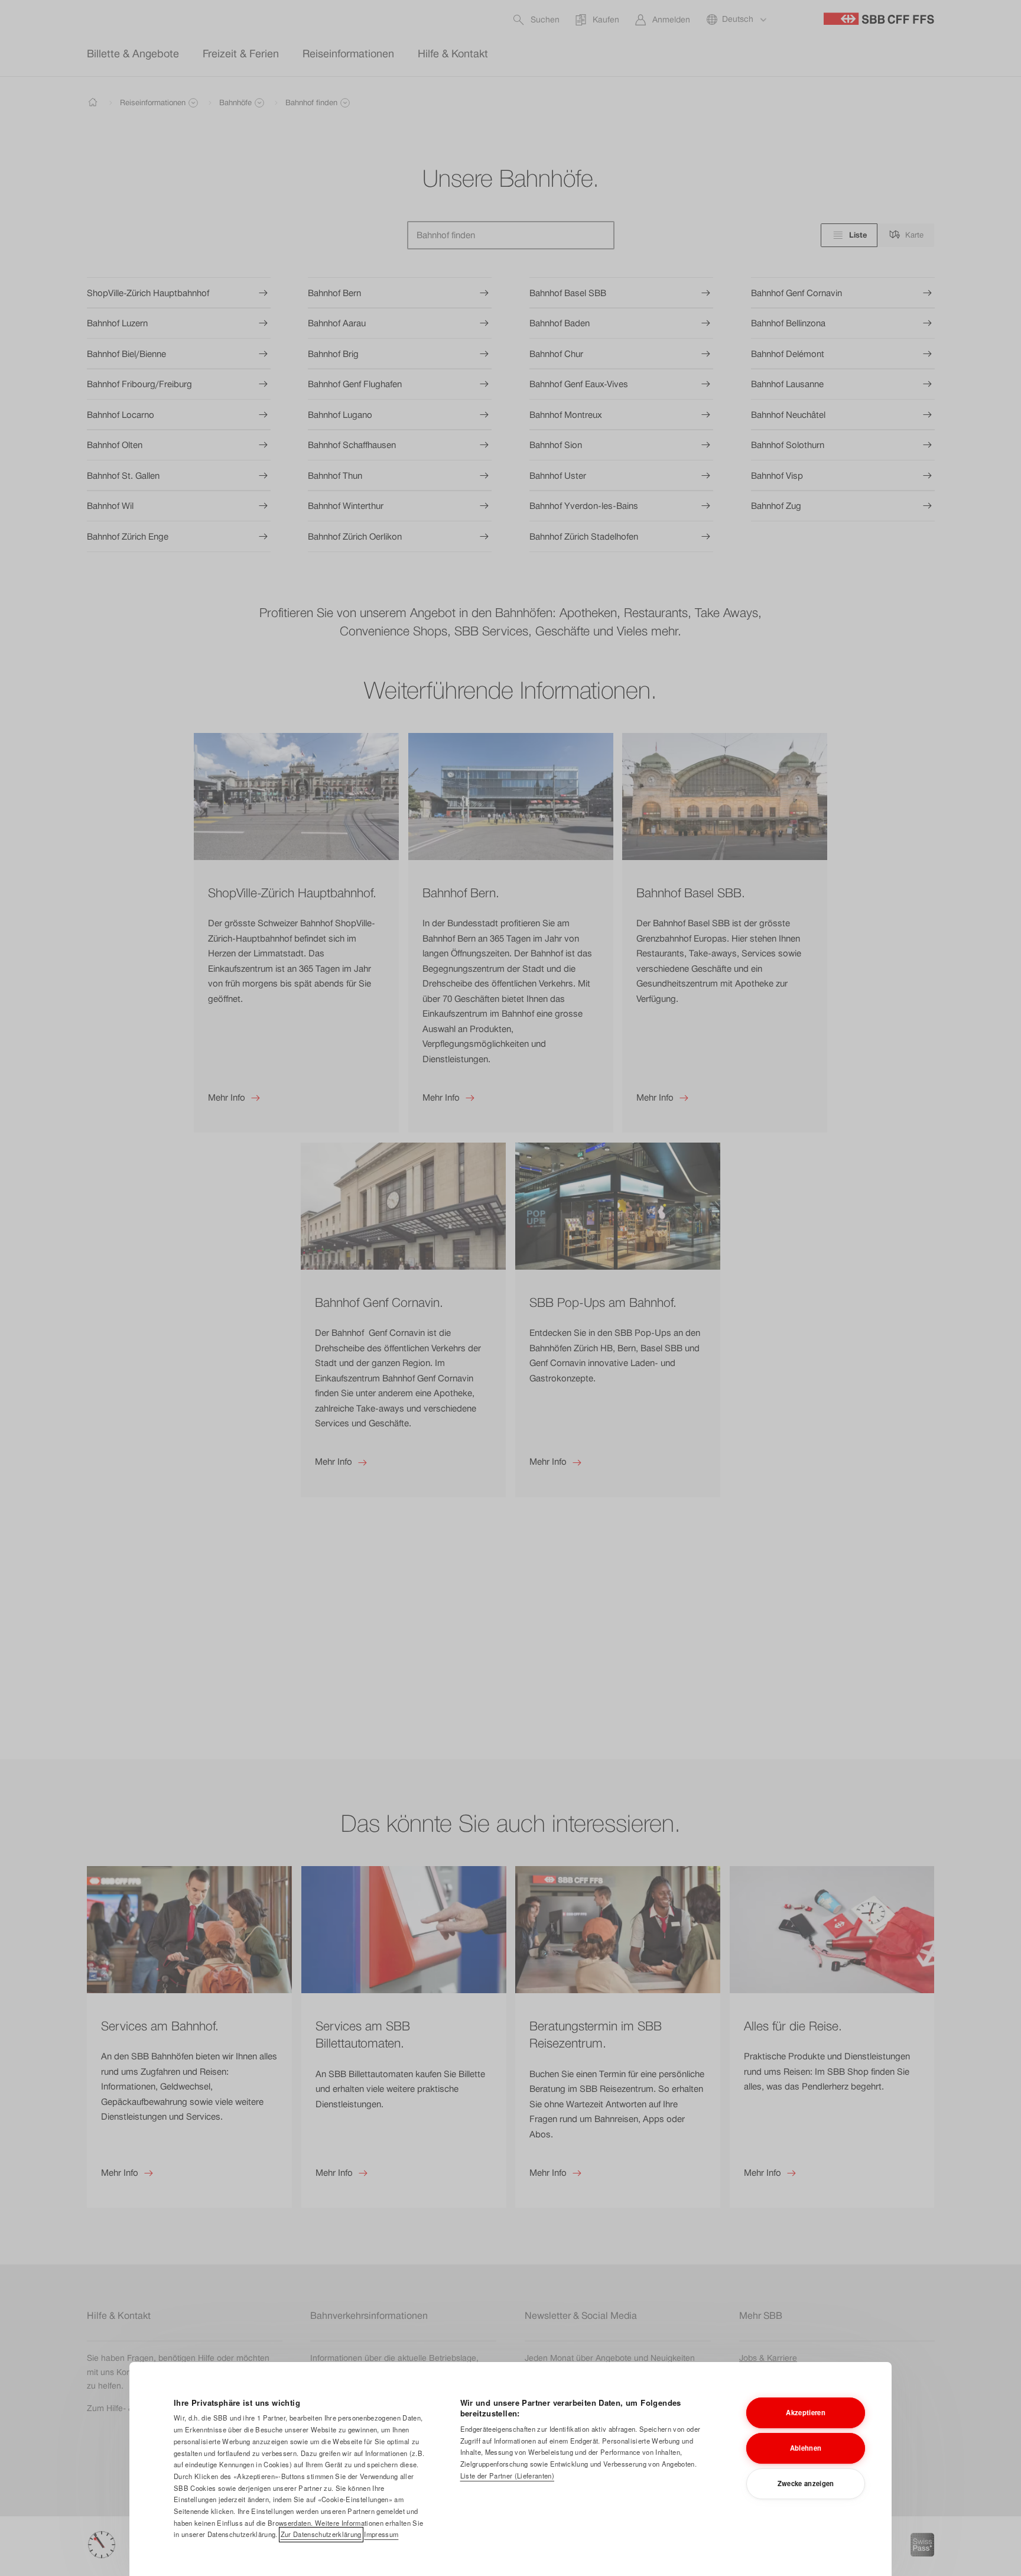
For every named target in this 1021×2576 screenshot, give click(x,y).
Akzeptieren (806, 2412)
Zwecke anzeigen (806, 2483)
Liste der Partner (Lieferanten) (507, 2476)
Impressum (381, 2534)
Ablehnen (806, 2448)
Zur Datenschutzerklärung (321, 2534)
